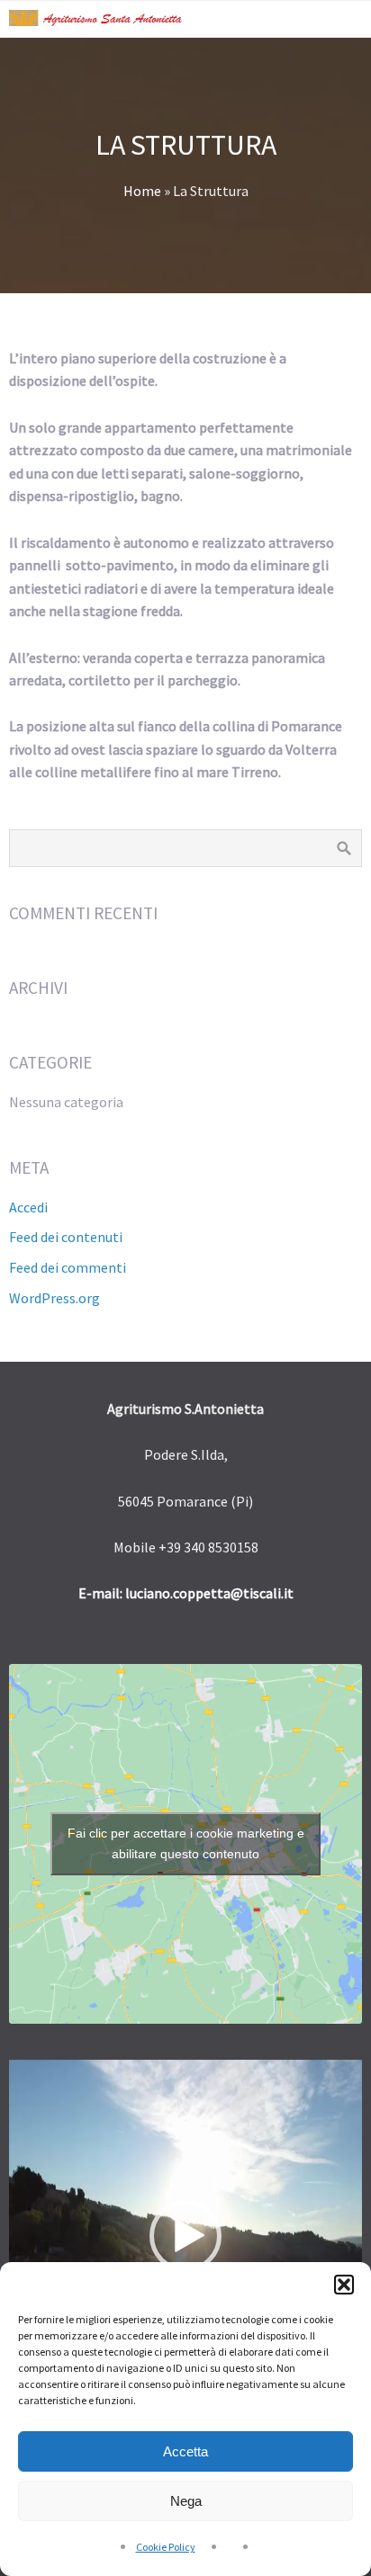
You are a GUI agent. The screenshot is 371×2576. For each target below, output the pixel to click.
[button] (344, 2285)
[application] (185, 2236)
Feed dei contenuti (66, 1237)
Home (142, 191)
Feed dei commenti (68, 1267)
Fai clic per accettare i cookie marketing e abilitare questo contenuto (186, 1843)
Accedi (28, 1207)
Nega (186, 2501)
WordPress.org (54, 1298)
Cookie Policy (166, 2547)
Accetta (185, 2451)
